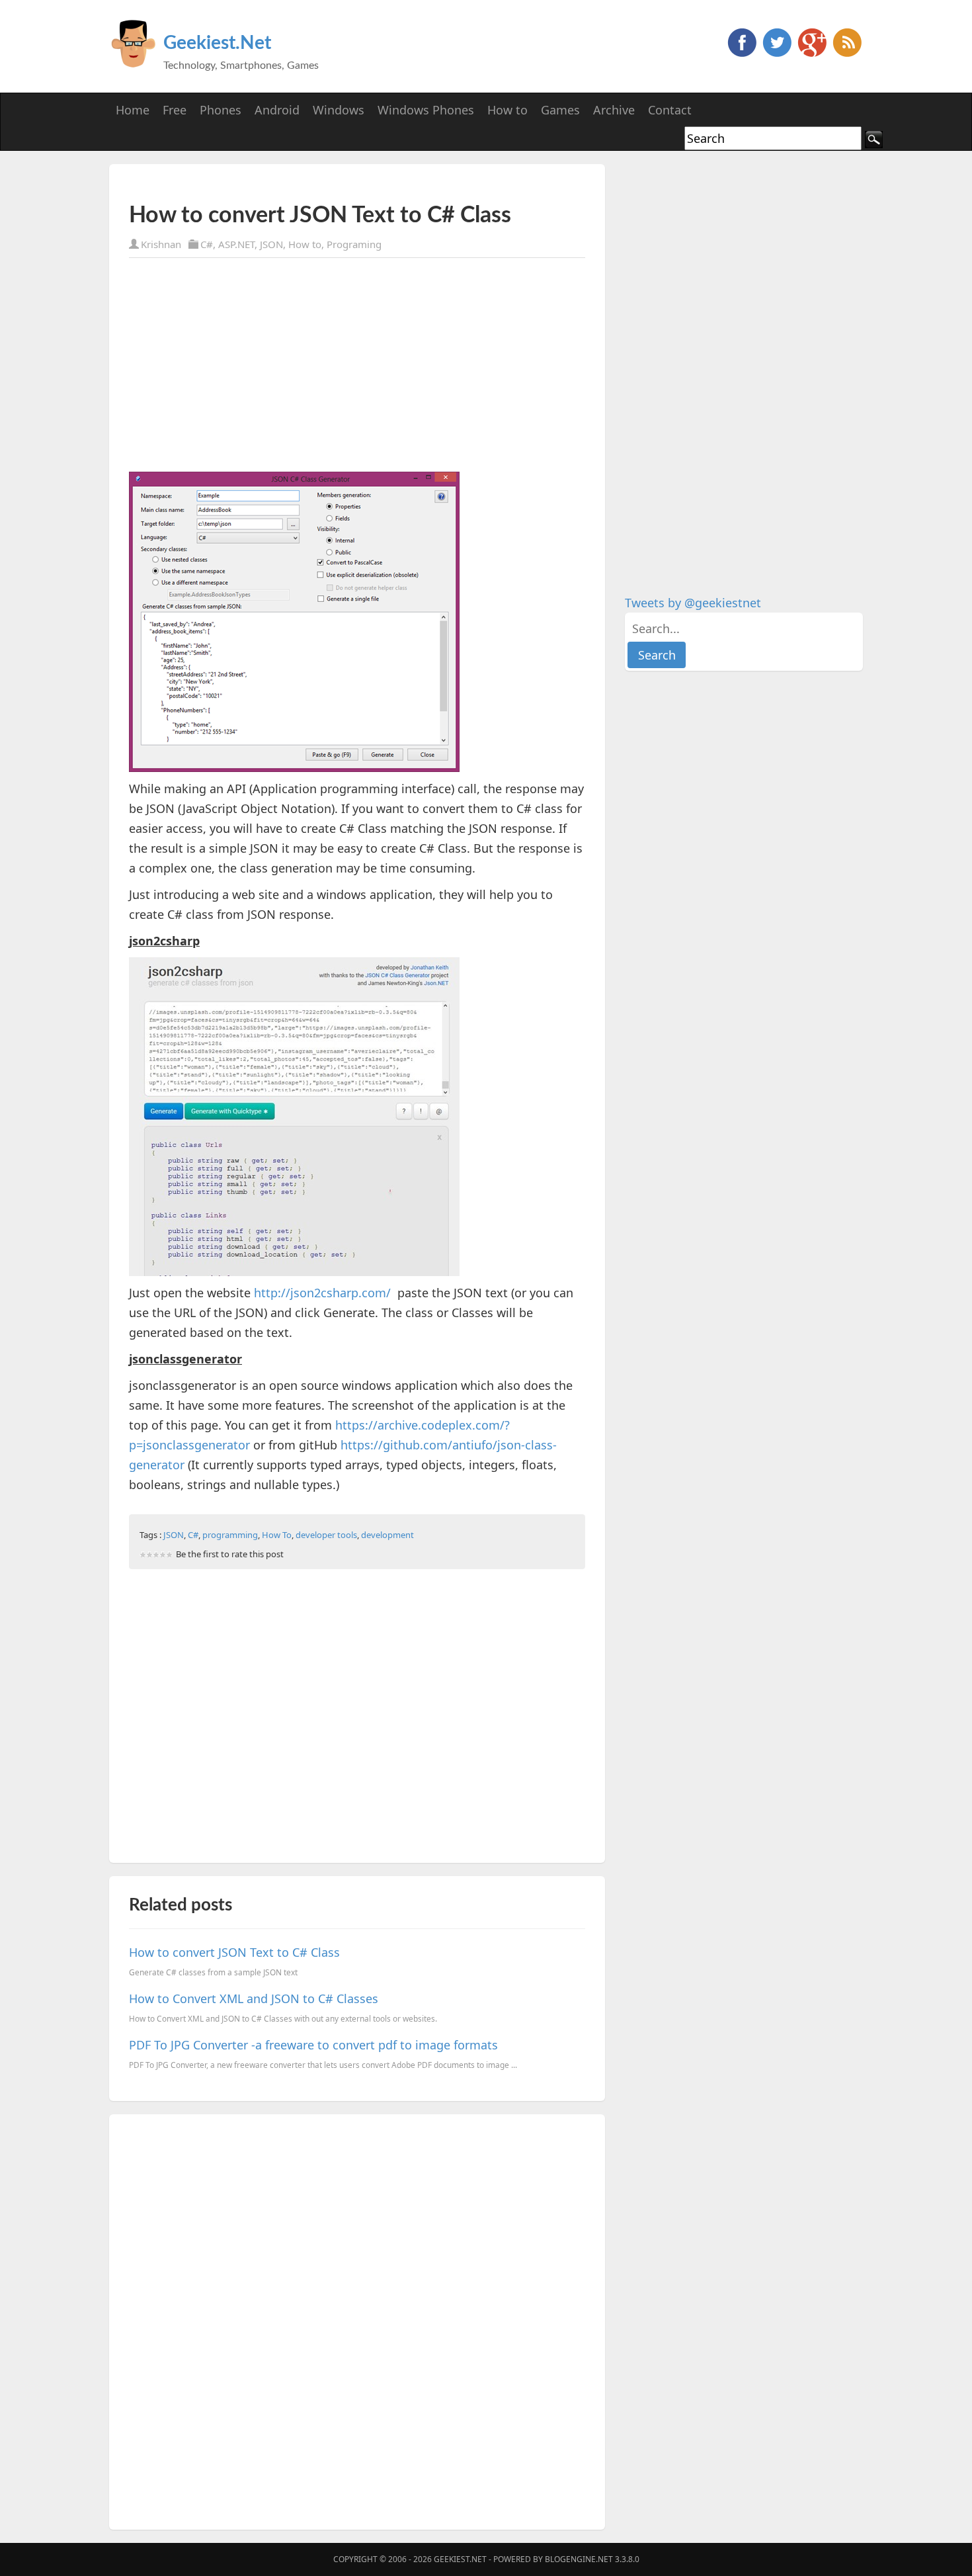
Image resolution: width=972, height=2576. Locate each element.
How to (305, 244)
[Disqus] (357, 2319)
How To (277, 1535)
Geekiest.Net (217, 43)
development (387, 1535)
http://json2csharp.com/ (322, 1293)
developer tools (326, 1535)
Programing (354, 244)
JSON (271, 244)
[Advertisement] (284, 184)
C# (207, 244)
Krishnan (161, 244)
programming (230, 1535)
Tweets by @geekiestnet (693, 603)
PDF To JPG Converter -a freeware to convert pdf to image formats (313, 2045)
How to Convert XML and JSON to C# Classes (254, 1998)
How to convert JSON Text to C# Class (234, 1952)
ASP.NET (236, 244)
